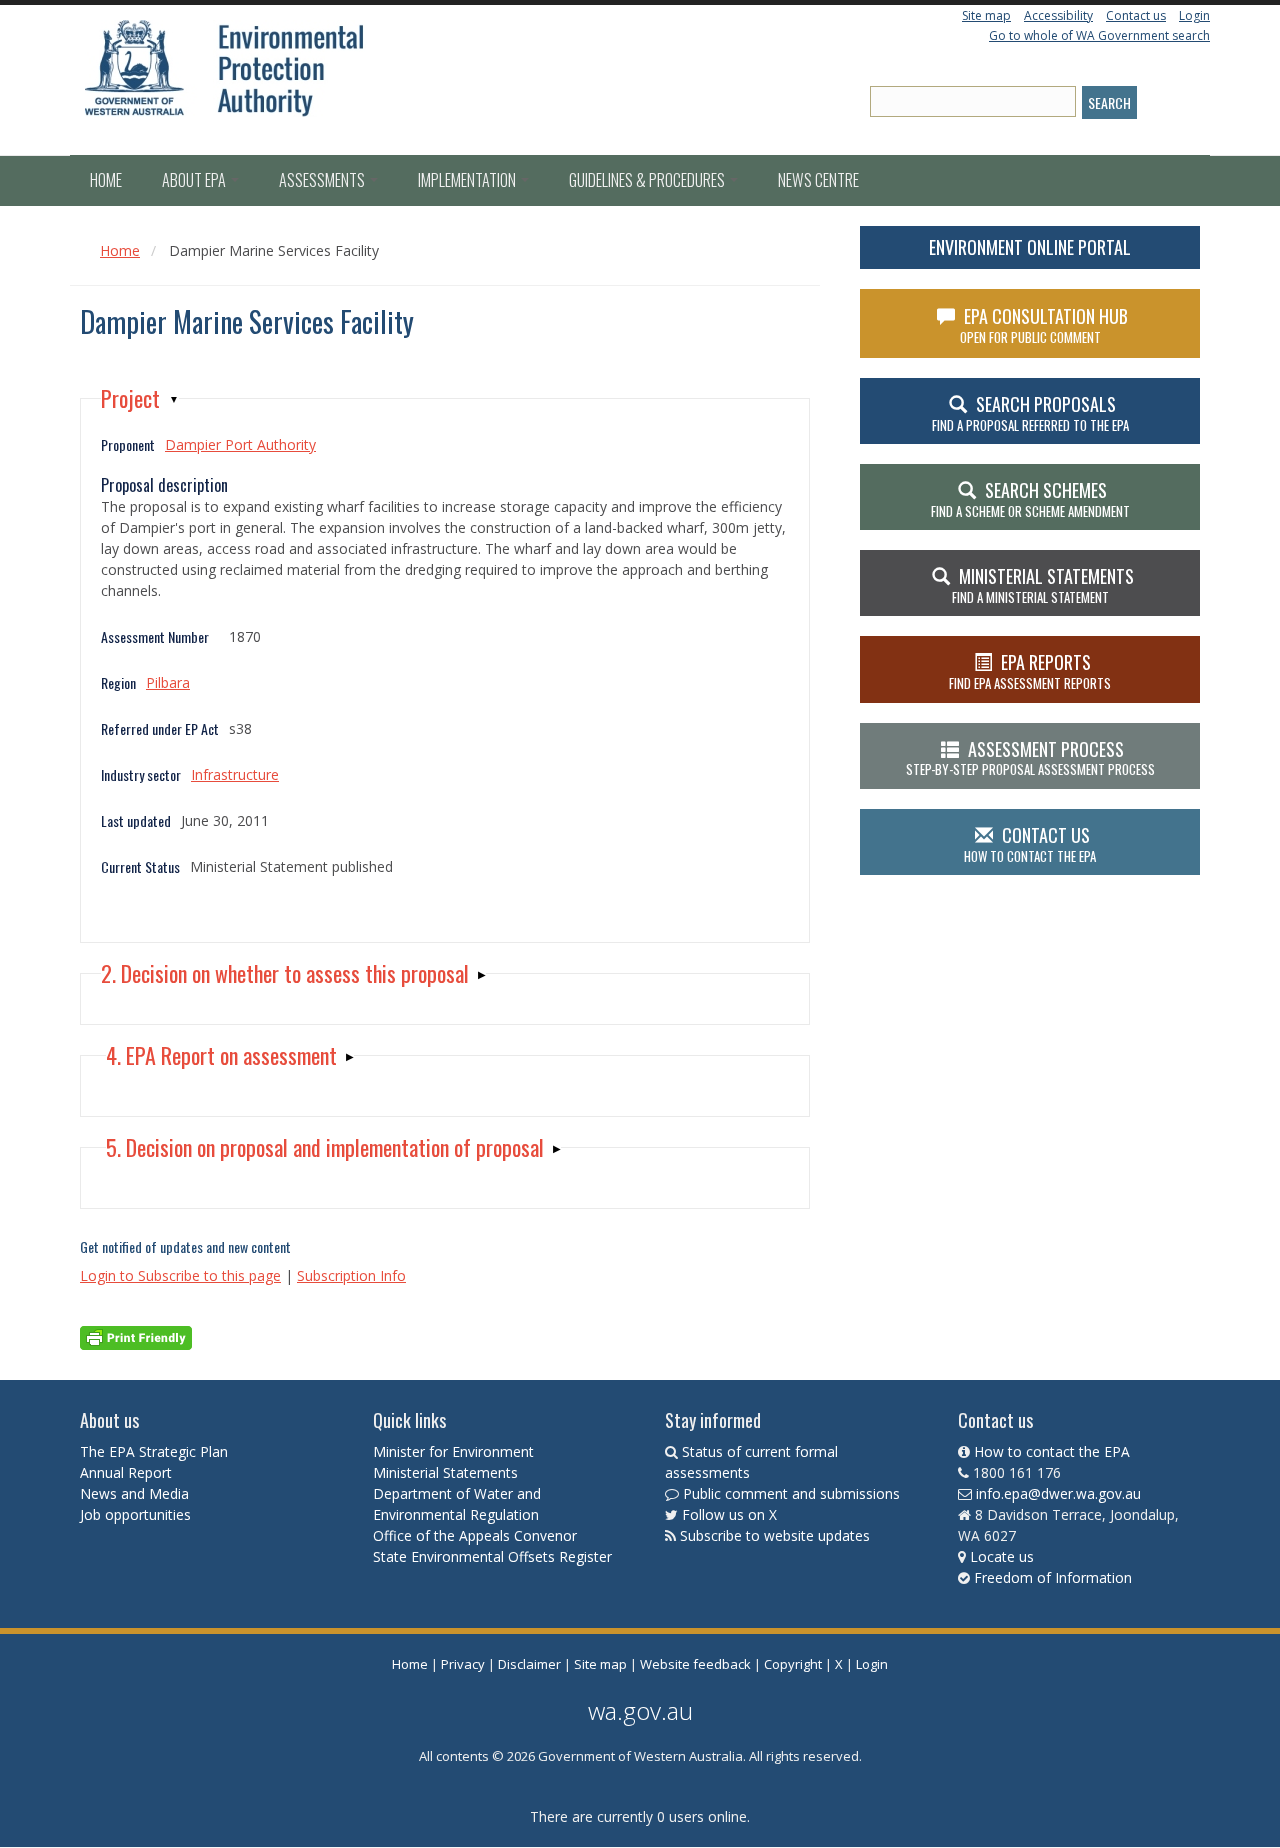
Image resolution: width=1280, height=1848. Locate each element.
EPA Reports (1030, 671)
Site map (986, 15)
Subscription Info (351, 1275)
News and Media (134, 1493)
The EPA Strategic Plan (154, 1451)
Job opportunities (135, 1514)
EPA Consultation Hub (1044, 325)
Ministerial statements (1043, 585)
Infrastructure (235, 774)
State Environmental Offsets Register (492, 1556)
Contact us (1136, 15)
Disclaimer (529, 1664)
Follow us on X (729, 1514)
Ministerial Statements (447, 1472)
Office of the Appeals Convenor (475, 1535)
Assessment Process (1030, 758)
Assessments (323, 180)
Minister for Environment (453, 1451)
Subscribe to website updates (775, 1535)
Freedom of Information (1053, 1577)
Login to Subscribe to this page (180, 1275)
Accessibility (1058, 15)
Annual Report (128, 1472)
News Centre (818, 180)
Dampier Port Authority (240, 444)
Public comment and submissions (791, 1493)
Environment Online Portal (1030, 247)
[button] (140, 398)
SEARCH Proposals (1030, 413)
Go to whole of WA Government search (1099, 35)
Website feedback (695, 1664)
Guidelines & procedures (648, 180)
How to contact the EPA (1052, 1451)
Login (1194, 15)
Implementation (468, 180)
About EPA (195, 180)
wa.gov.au (640, 1710)
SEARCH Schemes (1030, 499)
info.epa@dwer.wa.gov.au (1058, 1493)
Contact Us (1030, 844)
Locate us (1002, 1556)
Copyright (793, 1664)
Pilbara (168, 682)
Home (106, 180)
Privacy (463, 1664)
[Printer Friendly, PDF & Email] (136, 1336)
